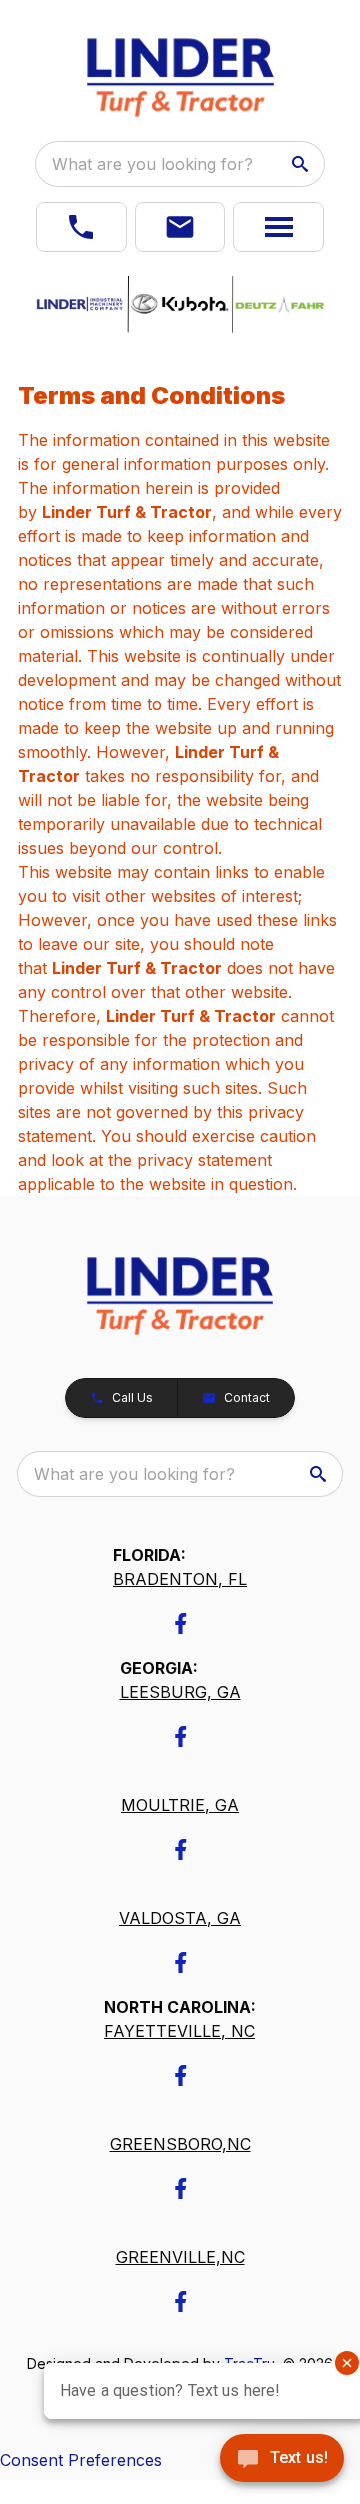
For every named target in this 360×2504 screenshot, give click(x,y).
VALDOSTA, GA (180, 1918)
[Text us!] (282, 2460)
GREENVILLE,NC (180, 2257)
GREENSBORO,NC (180, 2144)
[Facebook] (180, 1623)
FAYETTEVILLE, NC (179, 2031)
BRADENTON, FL (180, 1579)
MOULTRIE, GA (180, 1805)
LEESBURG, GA (180, 1692)
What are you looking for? (152, 164)
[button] (81, 227)
